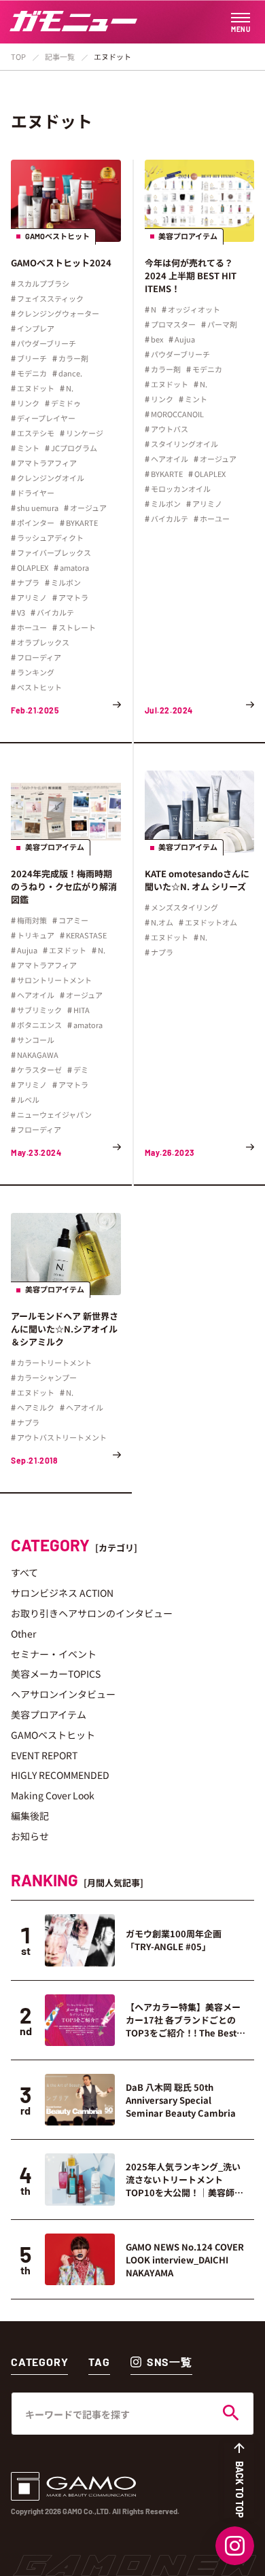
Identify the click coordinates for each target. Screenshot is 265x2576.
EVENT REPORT (44, 1755)
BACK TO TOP (240, 2489)
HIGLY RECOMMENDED (60, 1775)
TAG (99, 2362)
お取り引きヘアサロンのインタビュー (92, 1613)
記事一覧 (60, 56)
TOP (18, 56)
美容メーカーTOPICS (56, 1674)
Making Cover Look (53, 1795)
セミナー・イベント (54, 1654)
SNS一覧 (170, 2362)
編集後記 (30, 1816)
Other (23, 1634)
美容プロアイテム (49, 1714)
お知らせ (30, 1836)
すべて (24, 1572)
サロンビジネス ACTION (62, 1593)
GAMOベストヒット (53, 1735)
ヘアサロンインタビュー (63, 1694)
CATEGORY (39, 2362)
